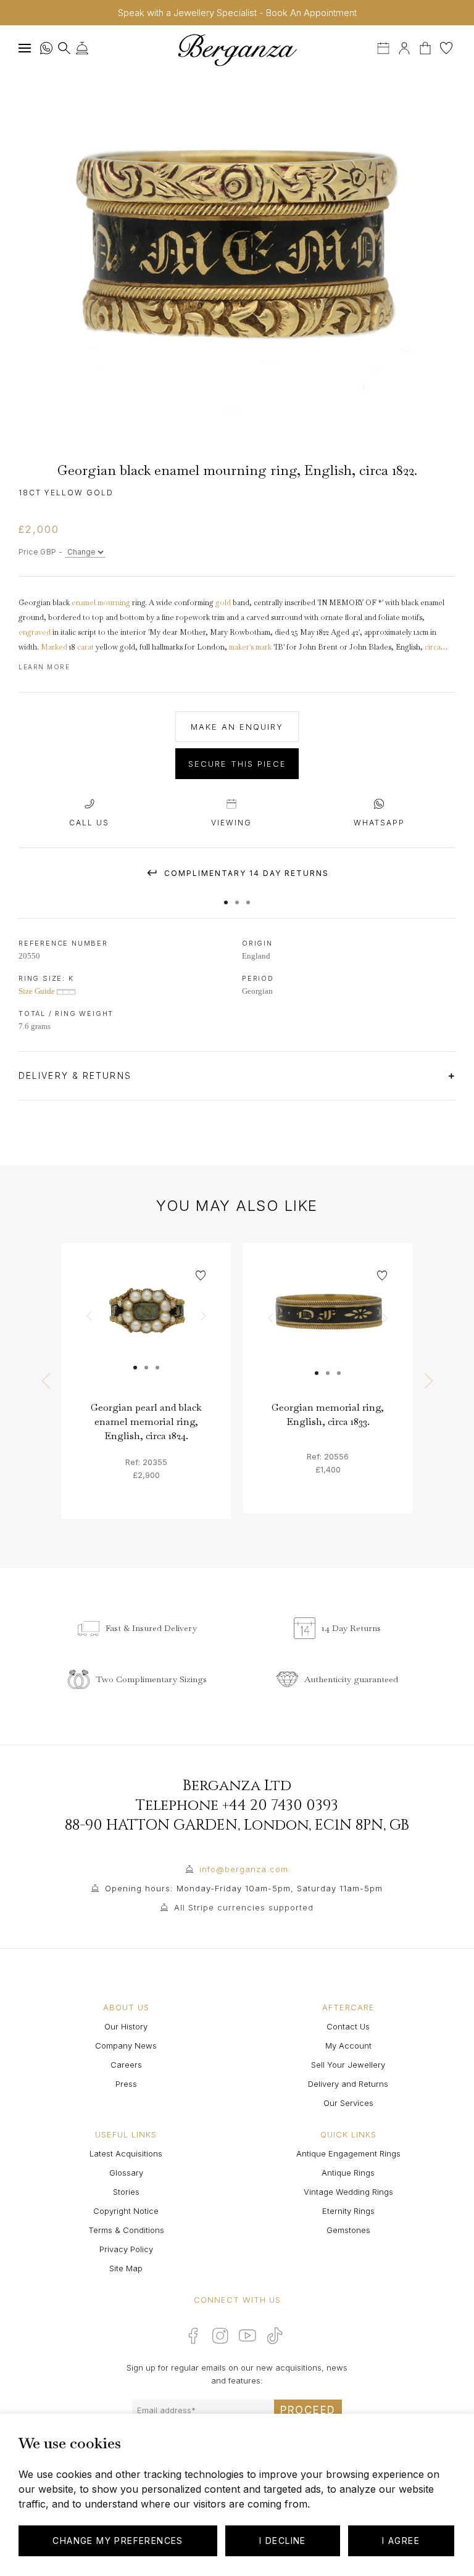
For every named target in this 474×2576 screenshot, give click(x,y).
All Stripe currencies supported (244, 1907)
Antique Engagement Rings (348, 2153)
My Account (348, 2046)
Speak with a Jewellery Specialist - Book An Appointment (237, 13)
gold (223, 603)
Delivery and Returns (348, 2084)
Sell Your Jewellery (348, 2065)
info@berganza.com (244, 1869)
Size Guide (38, 991)
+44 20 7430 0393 (280, 1806)
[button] (226, 896)
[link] (146, 1327)
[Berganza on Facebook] (193, 2335)
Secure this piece (237, 764)
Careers (126, 2065)
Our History (126, 2026)
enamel (84, 603)
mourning (114, 603)
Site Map (126, 2268)
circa (433, 647)
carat (85, 647)
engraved (35, 632)
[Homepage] (237, 50)
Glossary (126, 2173)
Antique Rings (348, 2173)
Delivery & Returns (77, 1075)
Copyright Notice (126, 2211)
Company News (126, 2046)
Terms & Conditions (126, 2230)
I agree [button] (401, 2541)
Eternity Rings (348, 2211)
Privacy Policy (126, 2249)
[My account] (404, 47)
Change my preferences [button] (118, 2541)
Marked (54, 647)
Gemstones (348, 2230)
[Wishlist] (446, 47)
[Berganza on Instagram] (220, 2335)
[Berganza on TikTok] (275, 2336)
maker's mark (250, 647)
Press (126, 2084)
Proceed (308, 2410)
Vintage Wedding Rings (348, 2192)
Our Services (348, 2103)
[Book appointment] (385, 47)
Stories (126, 2192)
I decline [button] (283, 2541)
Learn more (44, 667)
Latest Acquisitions (126, 2153)
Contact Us (348, 2026)
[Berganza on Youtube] (247, 2335)
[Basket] (426, 47)
